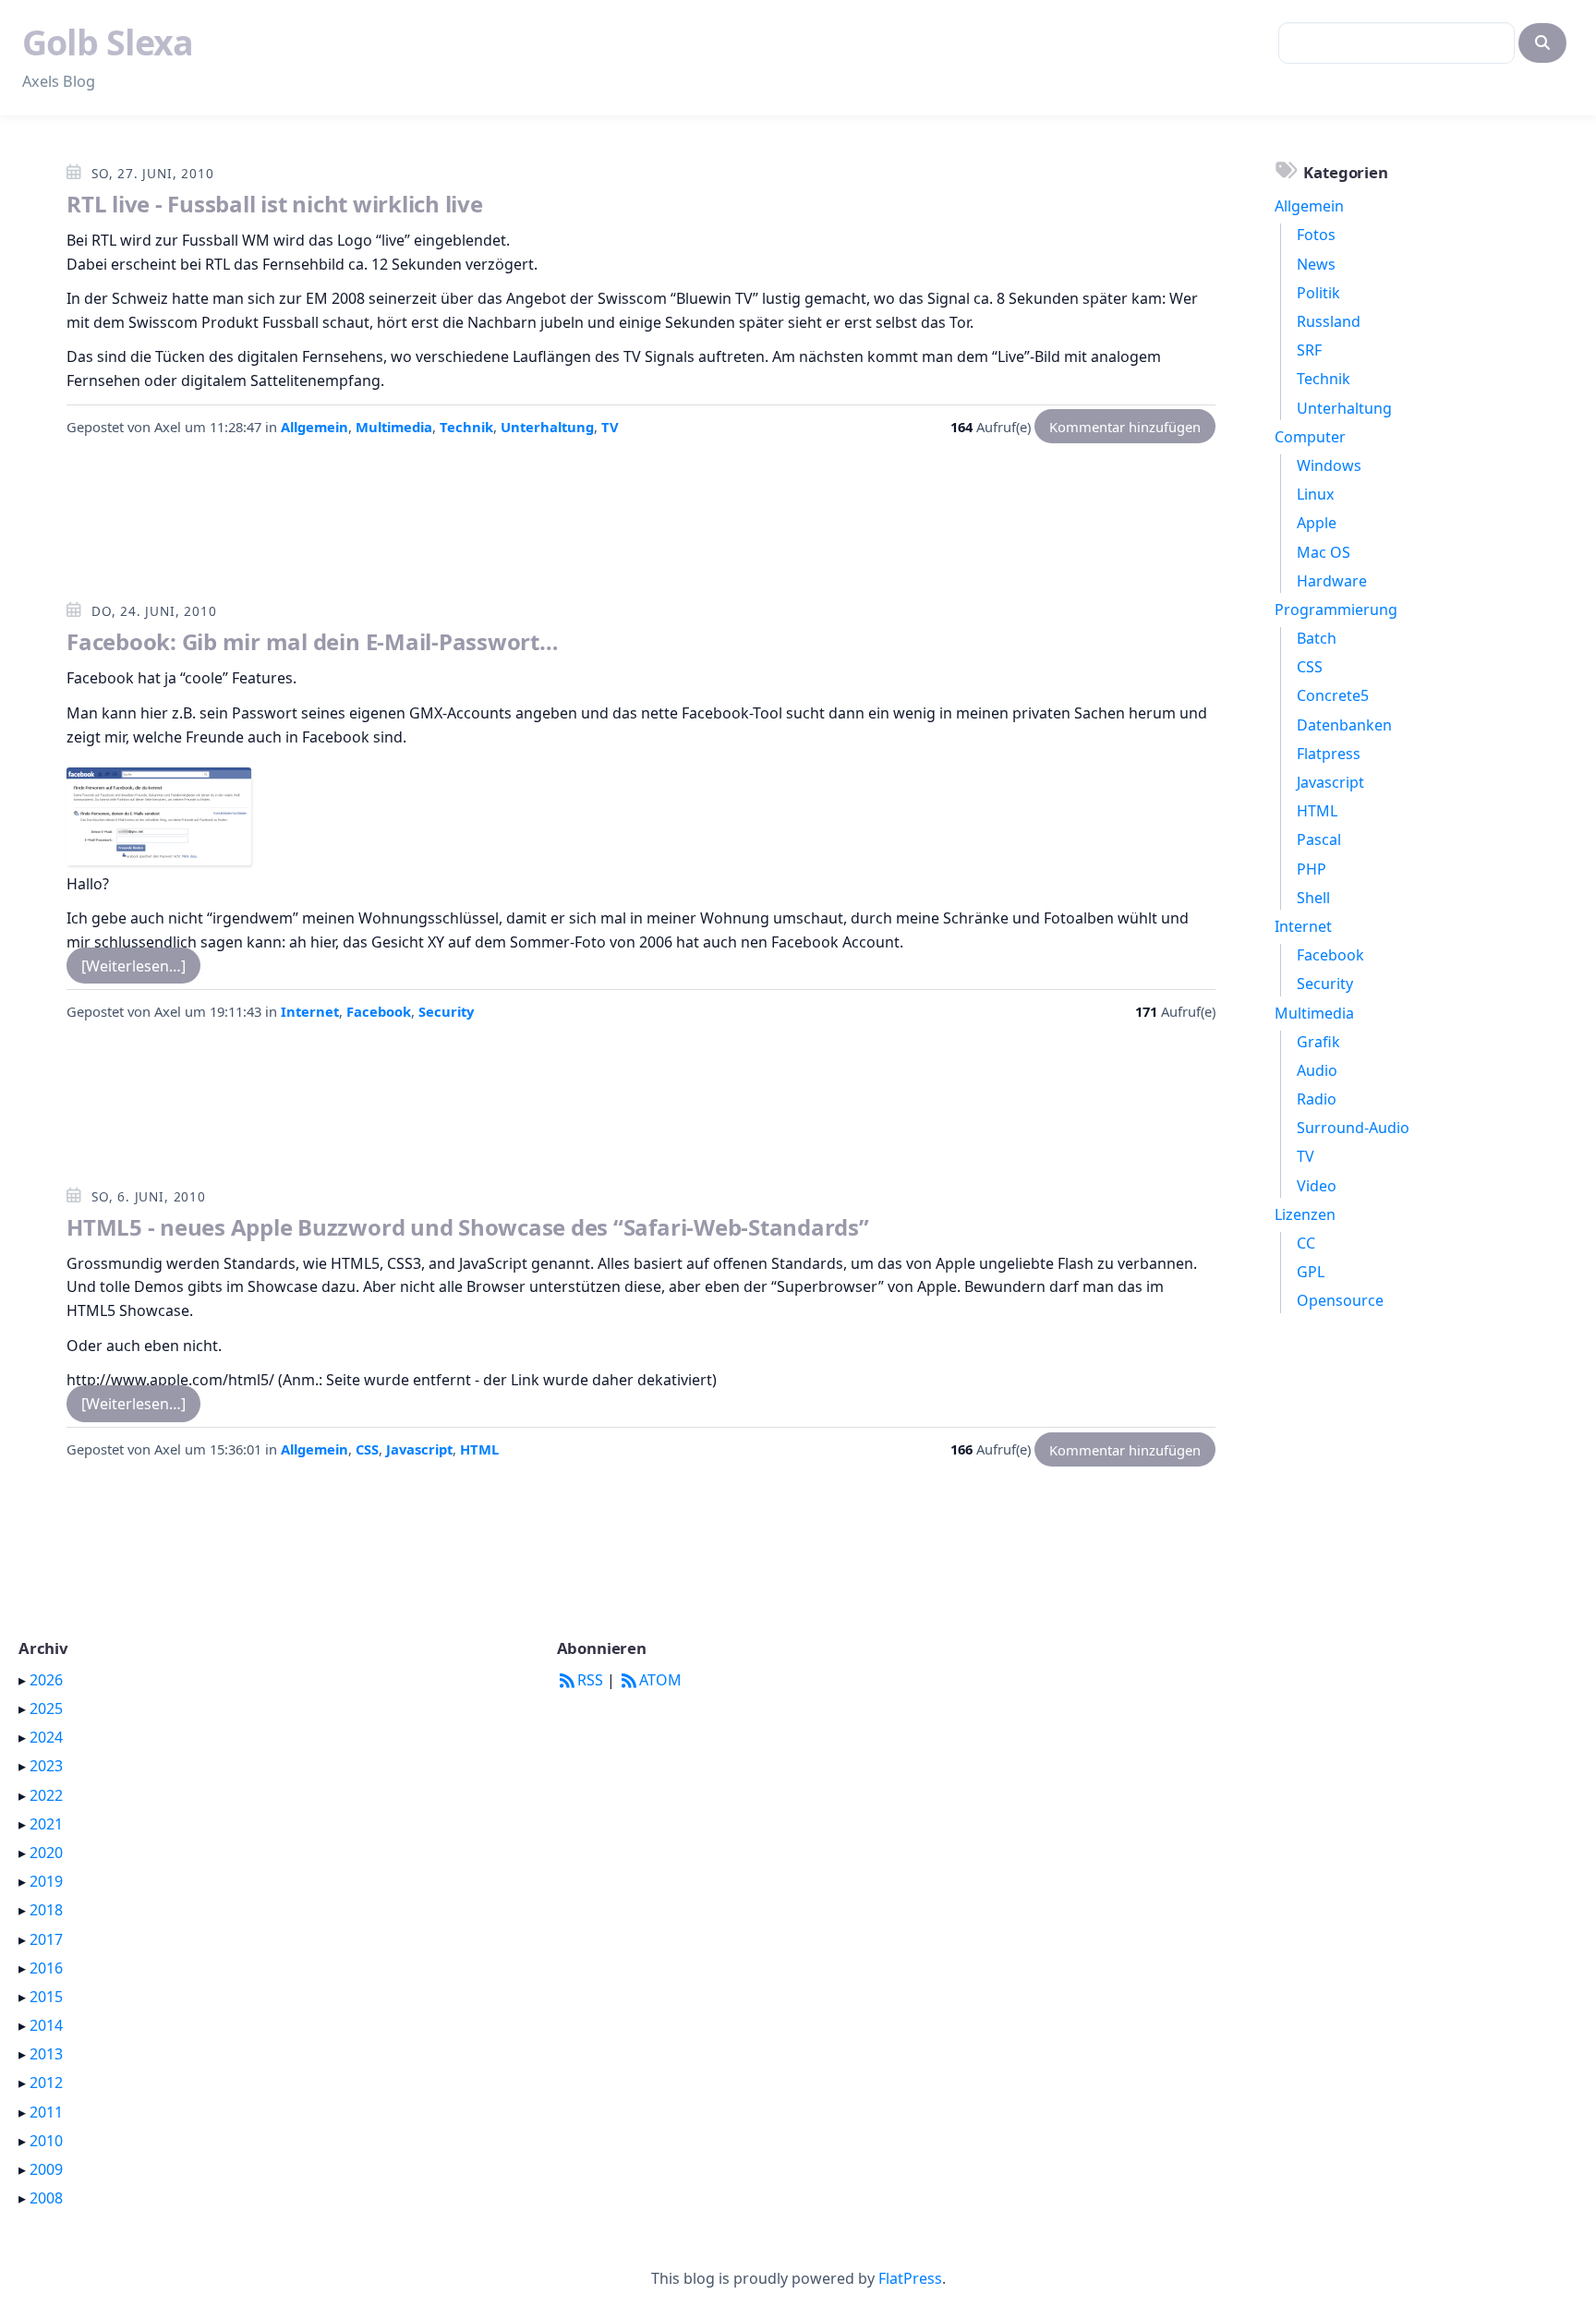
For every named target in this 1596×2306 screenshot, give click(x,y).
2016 (46, 1968)
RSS (590, 1680)
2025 (46, 1708)
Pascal (1319, 839)
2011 (46, 2112)
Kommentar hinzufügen (1125, 427)
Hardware (1332, 581)
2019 (46, 1881)
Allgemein (314, 427)
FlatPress (910, 2278)
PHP (1312, 869)
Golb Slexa (108, 42)
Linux (1315, 494)
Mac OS (1324, 552)
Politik (1318, 293)
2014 (46, 2025)
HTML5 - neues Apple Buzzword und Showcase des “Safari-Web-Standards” (468, 1227)
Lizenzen (1305, 1214)
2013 (46, 2054)
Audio (1317, 1070)
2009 (46, 2169)
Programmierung (1336, 610)
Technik (466, 427)
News (1316, 264)
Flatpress (1329, 754)
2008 (46, 2198)
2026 (46, 1680)
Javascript (419, 1449)
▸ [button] (24, 1680)
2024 (46, 1737)
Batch (1317, 638)
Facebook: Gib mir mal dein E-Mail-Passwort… (313, 641)
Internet (310, 1011)
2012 (46, 2083)
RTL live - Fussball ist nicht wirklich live (275, 204)
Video (1317, 1186)
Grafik (1318, 1042)
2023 (46, 1766)
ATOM (660, 1680)
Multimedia (394, 427)
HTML (479, 1449)
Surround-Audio (1353, 1128)
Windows (1329, 465)
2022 (46, 1795)
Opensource (1340, 1300)
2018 (46, 1910)
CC (1306, 1243)
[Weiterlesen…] (133, 965)
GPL (1311, 1272)
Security (446, 1011)
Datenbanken (1344, 725)
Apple (1317, 523)
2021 (46, 1824)
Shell (1313, 898)
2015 (46, 1997)
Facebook (379, 1011)
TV (610, 427)
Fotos (1316, 235)
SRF (1309, 350)
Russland (1329, 321)
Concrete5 (1333, 695)
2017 (46, 1939)
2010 (46, 2141)
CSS (367, 1449)
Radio (1317, 1099)
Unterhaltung (547, 427)
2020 (46, 1853)
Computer (1310, 437)
